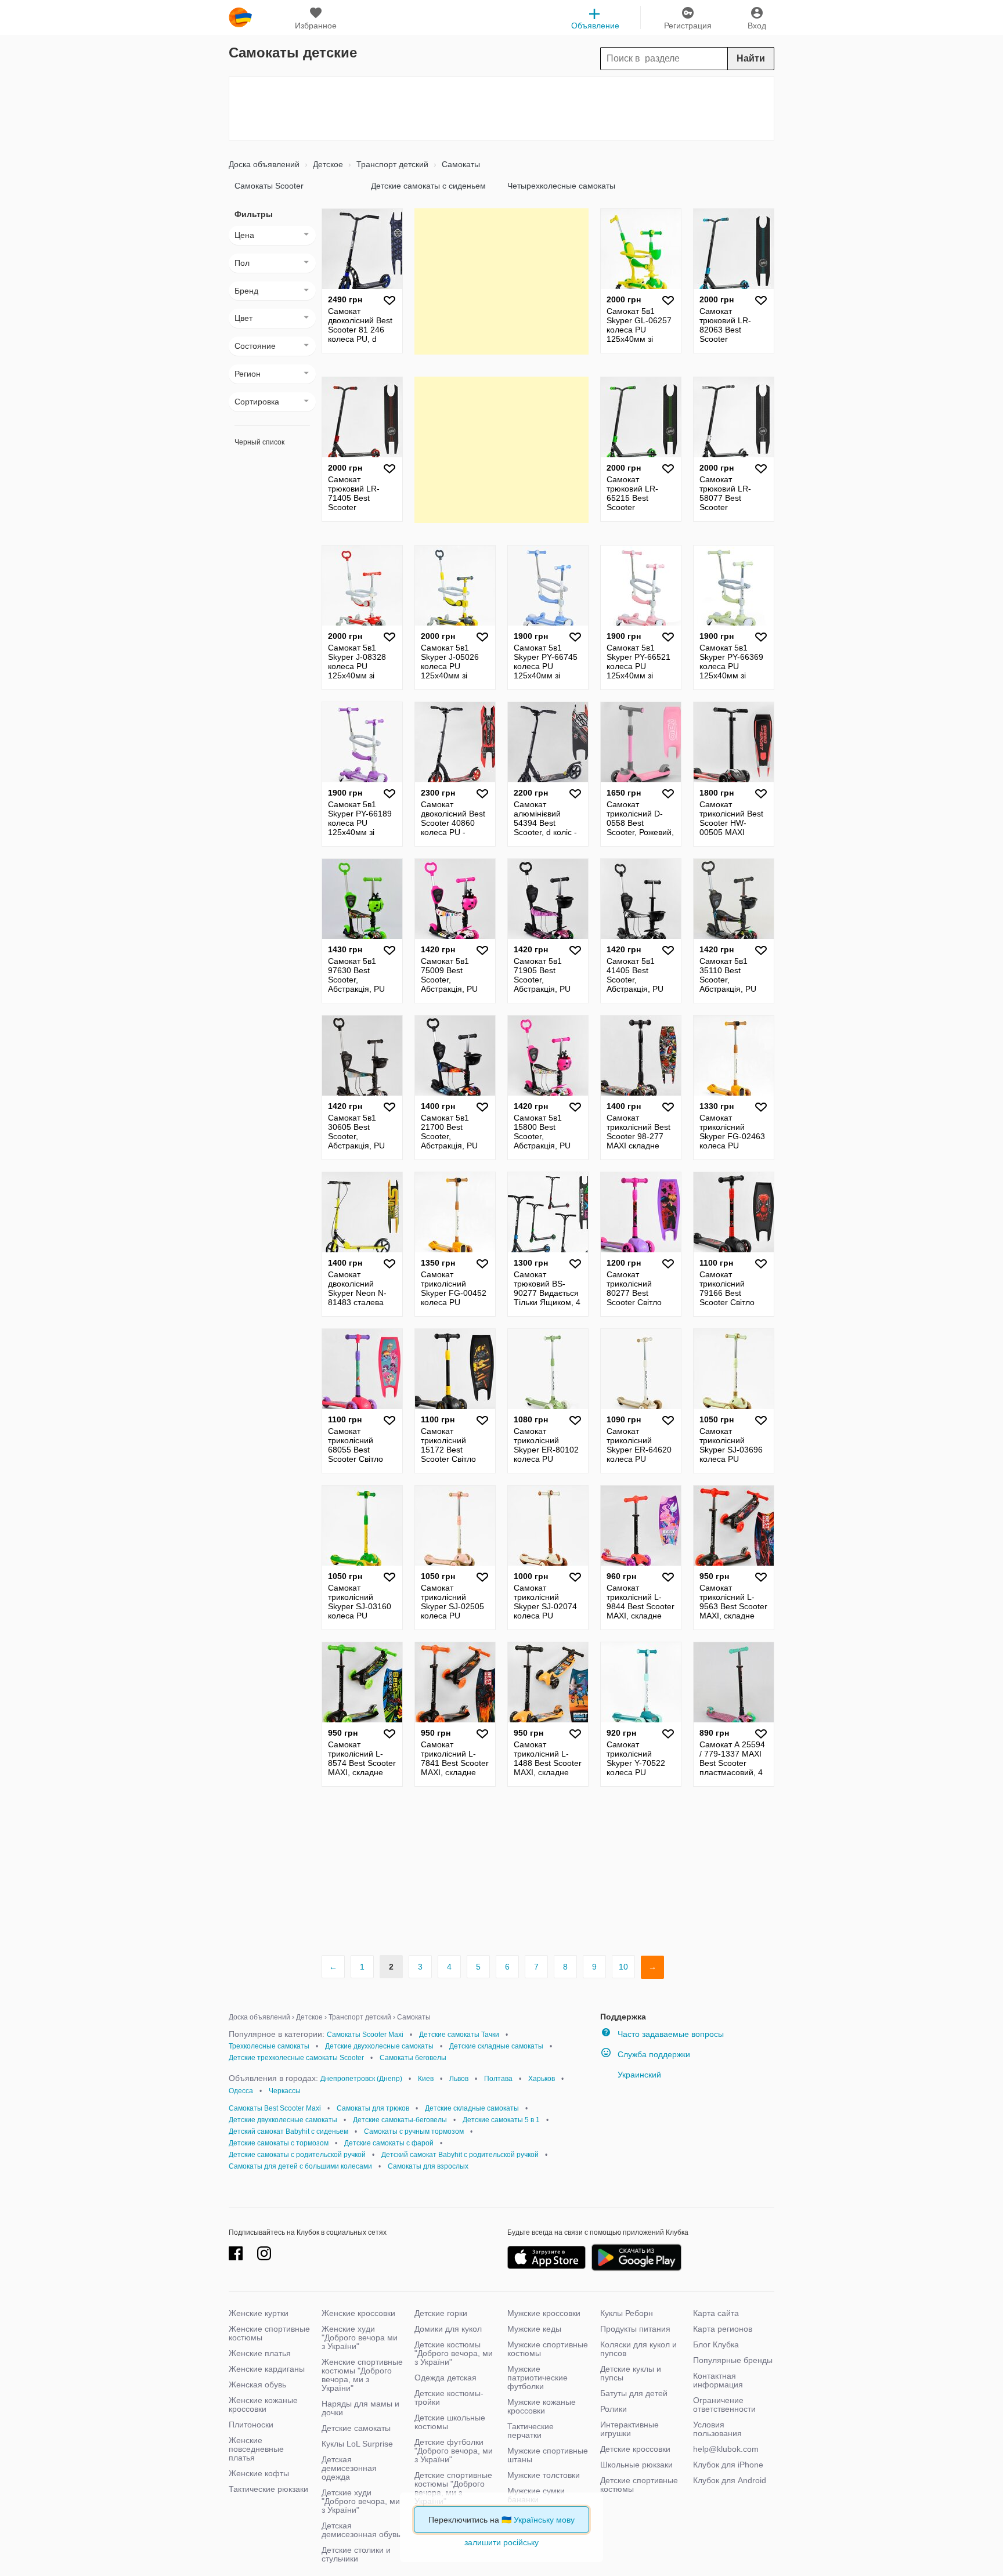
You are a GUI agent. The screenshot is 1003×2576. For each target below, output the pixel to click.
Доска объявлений (264, 164)
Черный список (259, 442)
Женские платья (260, 2353)
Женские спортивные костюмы (269, 2333)
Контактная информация (718, 2380)
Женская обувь (257, 2384)
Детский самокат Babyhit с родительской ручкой (460, 2155)
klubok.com (240, 17)
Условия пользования (717, 2429)
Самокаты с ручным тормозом (414, 2131)
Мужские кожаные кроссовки (542, 2406)
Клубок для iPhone (728, 2465)
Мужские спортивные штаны (548, 2455)
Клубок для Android (730, 2480)
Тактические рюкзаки (268, 2489)
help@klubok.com (726, 2449)
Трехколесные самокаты (269, 2046)
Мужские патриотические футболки (537, 2378)
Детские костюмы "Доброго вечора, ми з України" (454, 2353)
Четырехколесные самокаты (561, 186)
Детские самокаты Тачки (459, 2035)
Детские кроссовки (635, 2449)
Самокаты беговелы (413, 2058)
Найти (751, 58)
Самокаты (460, 164)
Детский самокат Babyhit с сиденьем (288, 2131)
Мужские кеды (534, 2329)
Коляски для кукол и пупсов (638, 2349)
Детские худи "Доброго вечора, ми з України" (361, 2501)
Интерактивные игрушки (629, 2429)
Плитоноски (251, 2425)
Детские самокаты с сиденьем (428, 186)
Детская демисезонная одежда (349, 2468)
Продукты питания (635, 2329)
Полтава (498, 2079)
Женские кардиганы (267, 2369)
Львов (459, 2079)
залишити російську (501, 2542)
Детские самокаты (356, 2428)
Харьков (542, 2079)
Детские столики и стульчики (356, 2554)
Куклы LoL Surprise (357, 2444)
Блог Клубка (716, 2344)
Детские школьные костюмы (450, 2422)
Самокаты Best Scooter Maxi (275, 2108)
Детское (327, 164)
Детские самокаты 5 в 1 (501, 2120)
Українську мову (544, 2520)
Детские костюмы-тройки (449, 2398)
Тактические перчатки (531, 2431)
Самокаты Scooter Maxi (365, 2035)
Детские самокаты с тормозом (279, 2143)
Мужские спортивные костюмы (548, 2349)
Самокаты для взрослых (428, 2166)
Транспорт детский (391, 164)
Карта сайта (716, 2313)
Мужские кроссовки (544, 2313)
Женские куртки (259, 2313)
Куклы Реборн (627, 2313)
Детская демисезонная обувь (361, 2530)
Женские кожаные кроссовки (263, 2405)
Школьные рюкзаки (636, 2465)
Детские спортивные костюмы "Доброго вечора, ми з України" (453, 2488)
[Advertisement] (501, 109)
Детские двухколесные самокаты (379, 2046)
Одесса (241, 2091)
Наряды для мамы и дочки (360, 2408)
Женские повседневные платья (256, 2449)
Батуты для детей (634, 2393)
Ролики (614, 2409)
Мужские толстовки (544, 2475)
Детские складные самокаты (496, 2046)
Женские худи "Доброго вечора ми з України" (360, 2337)
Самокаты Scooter (269, 186)
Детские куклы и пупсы (631, 2373)
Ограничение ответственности (724, 2405)
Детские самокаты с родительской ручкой (297, 2155)
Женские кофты (259, 2473)
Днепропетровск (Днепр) (361, 2079)
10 (623, 1967)
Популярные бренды (733, 2360)
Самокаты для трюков (373, 2108)
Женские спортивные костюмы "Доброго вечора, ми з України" (362, 2375)
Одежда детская (445, 2378)
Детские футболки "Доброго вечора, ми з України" (454, 2451)
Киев (426, 2079)
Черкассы (285, 2091)
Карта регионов (723, 2329)
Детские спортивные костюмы (639, 2485)
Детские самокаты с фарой (389, 2143)
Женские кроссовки (358, 2313)
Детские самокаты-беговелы (400, 2120)
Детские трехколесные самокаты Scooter (296, 2058)
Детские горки (441, 2313)
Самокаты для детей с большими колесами (300, 2166)
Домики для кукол (448, 2329)
